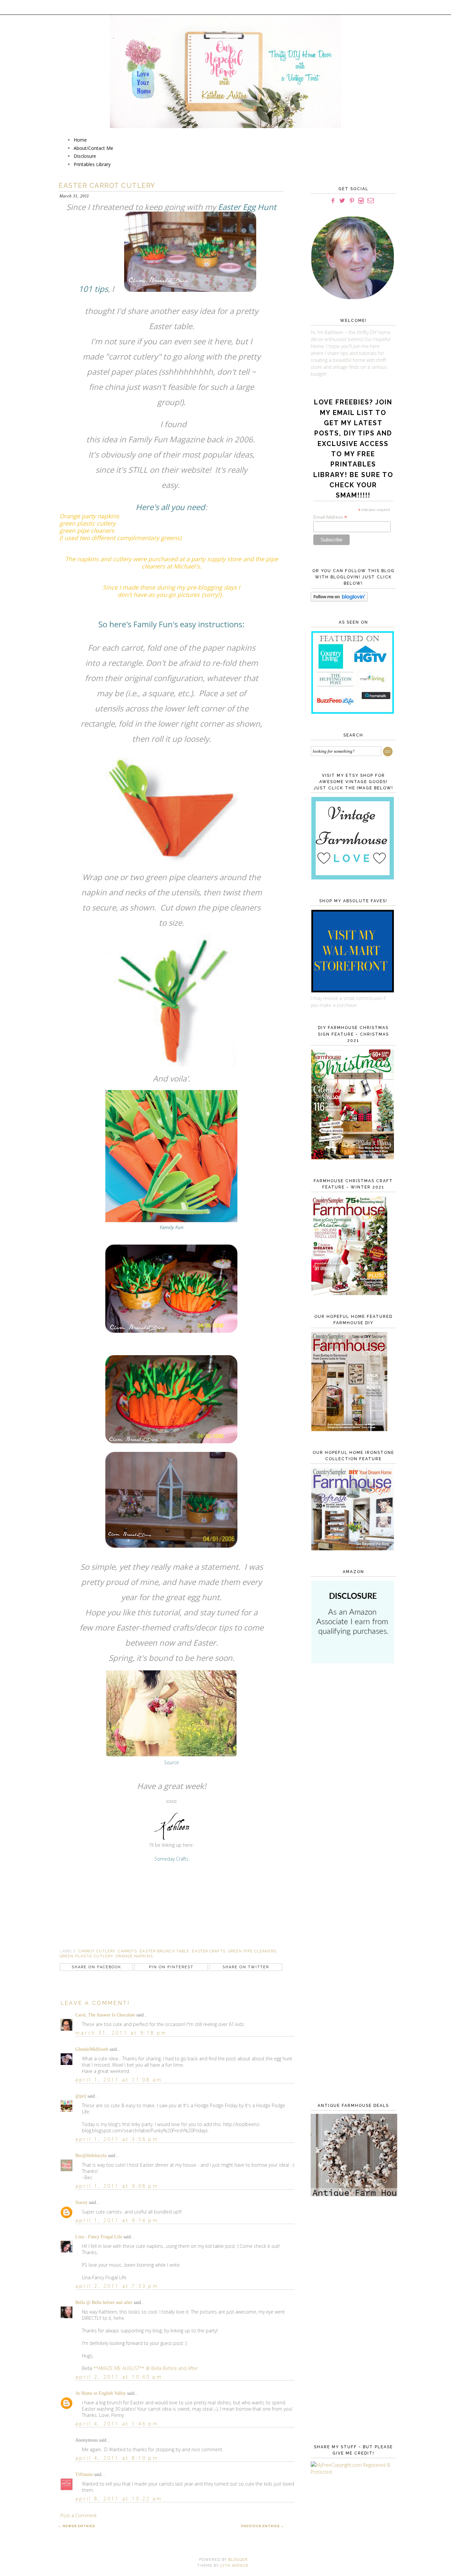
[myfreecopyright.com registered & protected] (352, 2472)
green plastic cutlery (86, 1956)
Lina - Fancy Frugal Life (99, 2237)
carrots (127, 1951)
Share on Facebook (96, 1967)
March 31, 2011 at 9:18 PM (121, 2033)
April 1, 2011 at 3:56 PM (117, 2139)
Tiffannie (84, 2474)
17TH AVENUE (234, 2566)
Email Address (330, 517)
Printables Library (92, 164)
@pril (81, 2096)
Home (80, 140)
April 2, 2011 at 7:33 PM (117, 2286)
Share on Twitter (246, 1967)
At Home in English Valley (101, 2393)
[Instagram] (361, 201)
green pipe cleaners (252, 1951)
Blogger (238, 2560)
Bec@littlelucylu (91, 2156)
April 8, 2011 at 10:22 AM (119, 2499)
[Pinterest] (352, 201)
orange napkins (134, 1956)
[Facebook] (333, 201)
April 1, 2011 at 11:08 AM (119, 2080)
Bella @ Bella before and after (104, 2302)
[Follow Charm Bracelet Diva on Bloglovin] (339, 600)
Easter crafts (208, 1951)
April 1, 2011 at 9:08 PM (117, 2186)
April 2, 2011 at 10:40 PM (119, 2377)
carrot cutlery (97, 1951)
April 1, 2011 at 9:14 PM (117, 2220)
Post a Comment (79, 2515)
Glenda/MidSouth (92, 2049)
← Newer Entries (77, 2526)
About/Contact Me (93, 148)
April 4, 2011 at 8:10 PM (117, 2458)
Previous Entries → (263, 2526)
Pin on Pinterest (171, 1967)
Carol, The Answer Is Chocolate (105, 2015)
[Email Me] (371, 201)
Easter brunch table (164, 1951)
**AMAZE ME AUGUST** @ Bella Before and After (146, 2368)
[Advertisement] (352, 1776)
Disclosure (85, 156)
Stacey (81, 2202)
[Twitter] (342, 201)
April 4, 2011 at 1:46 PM (117, 2424)
